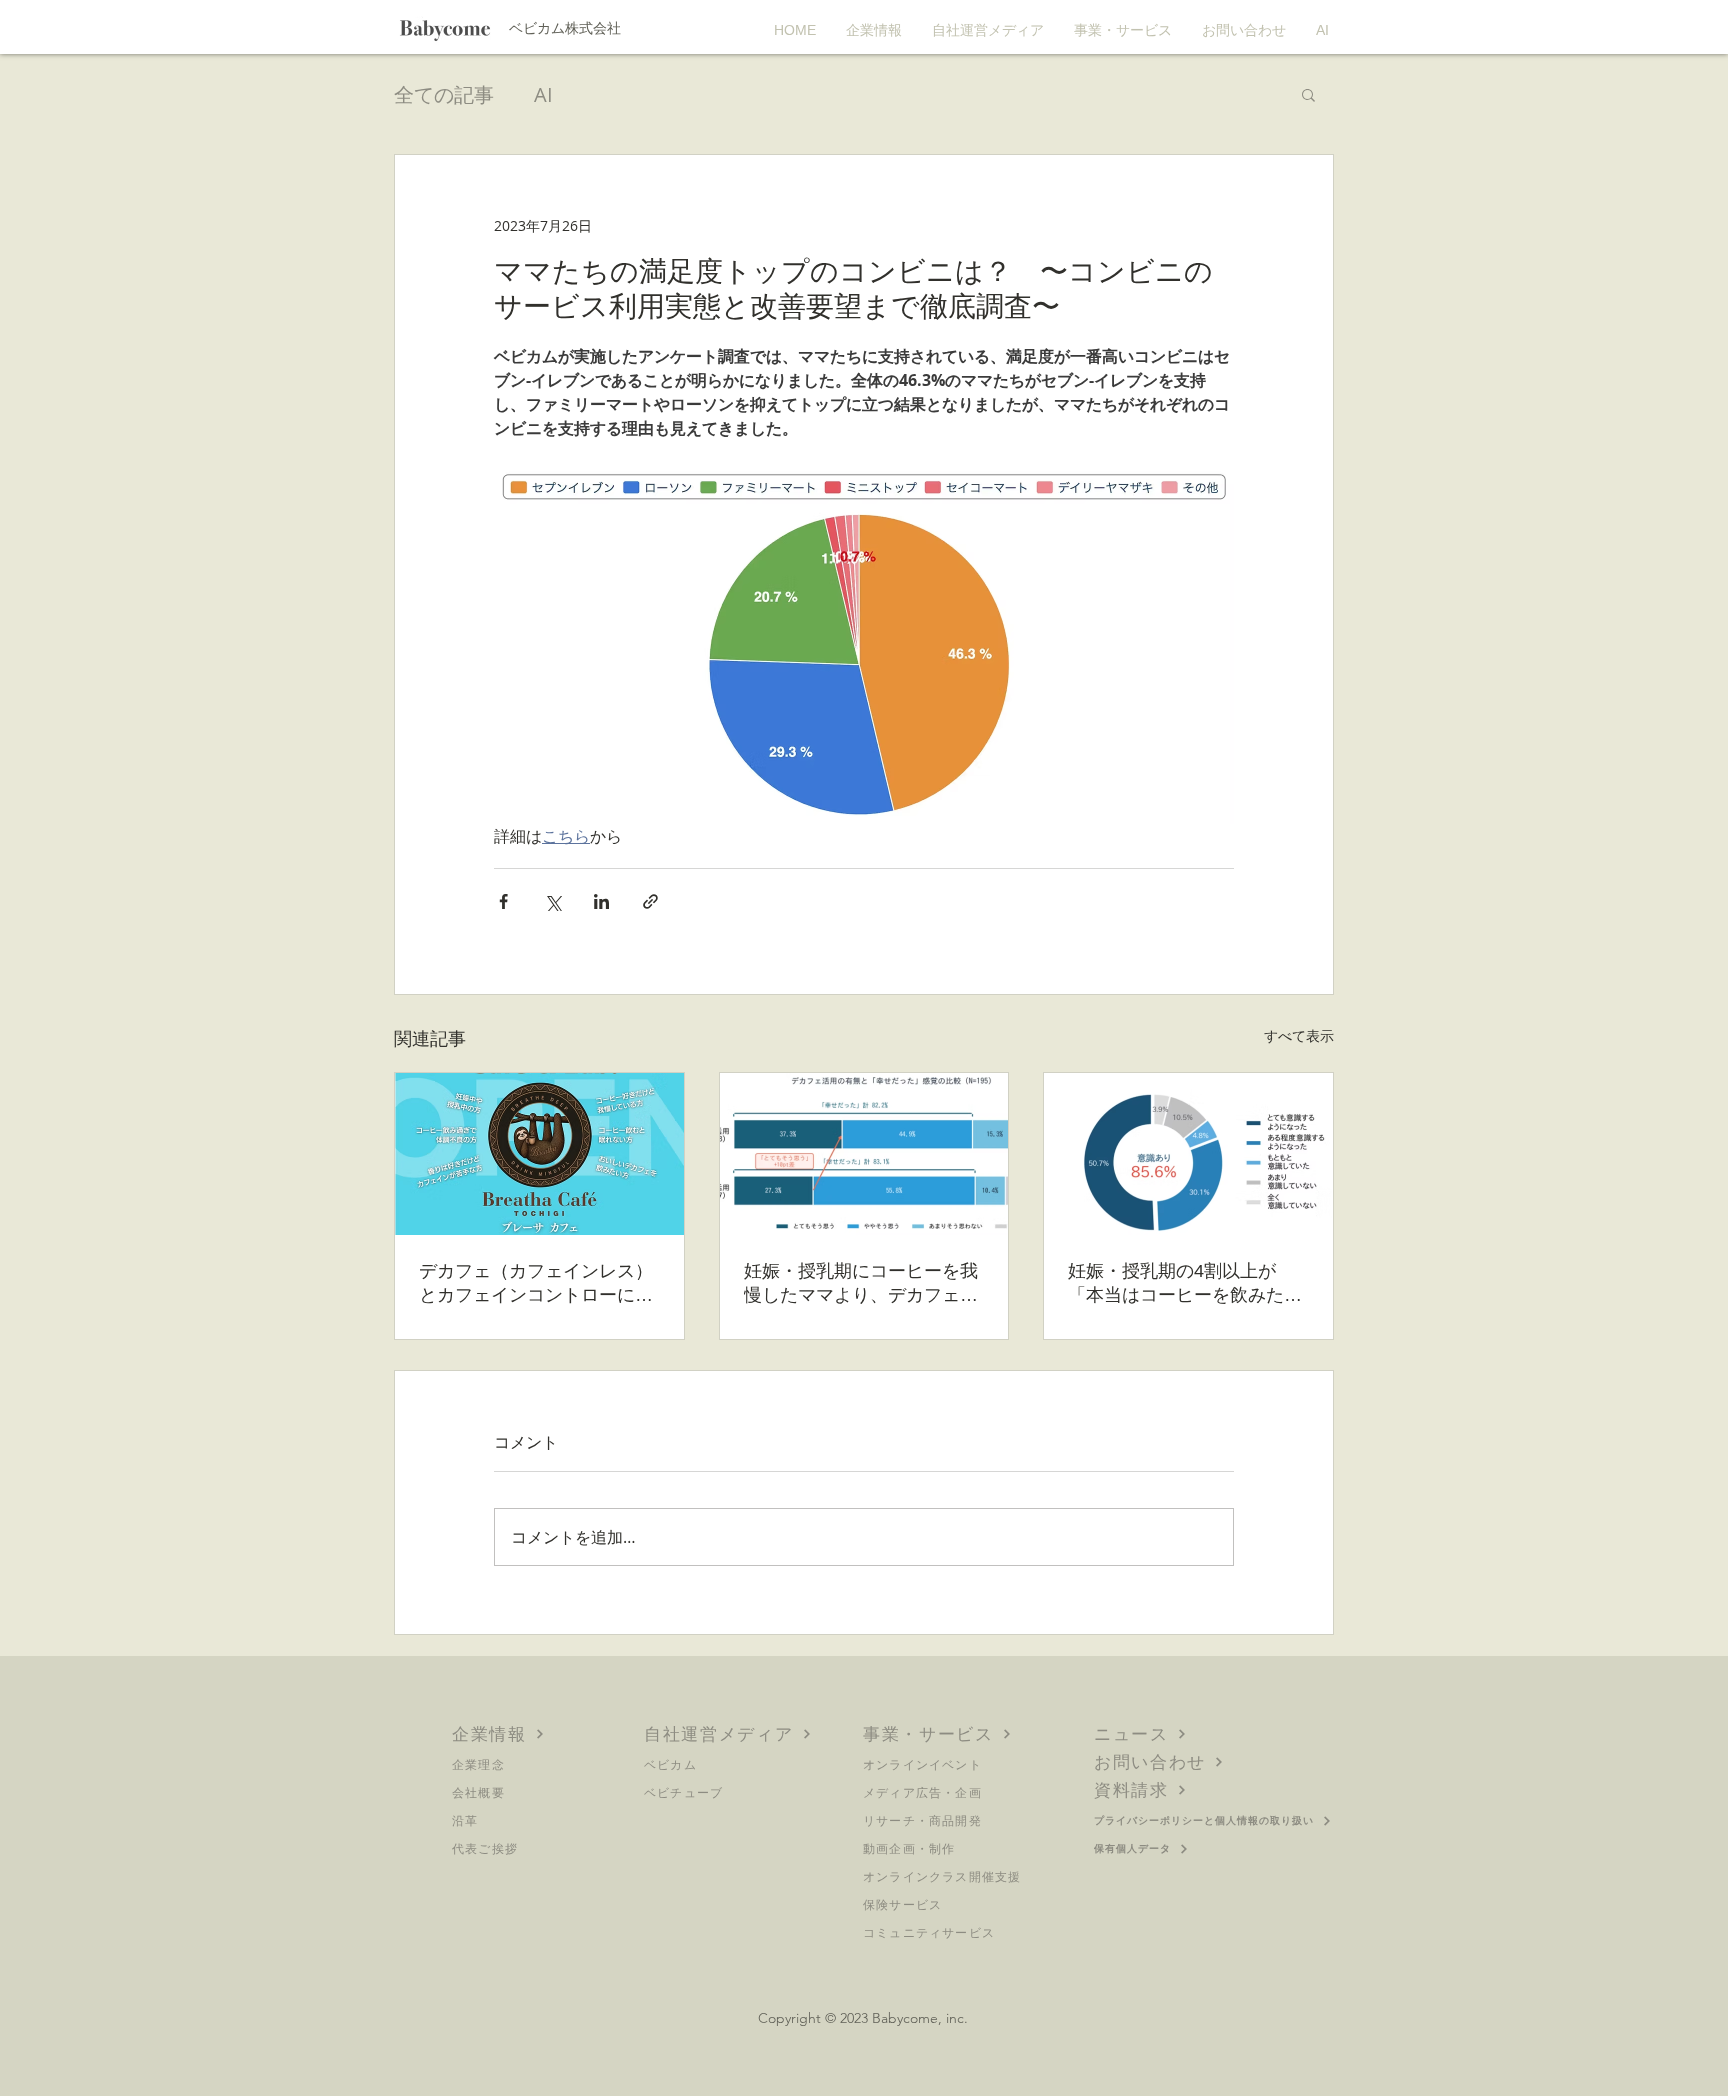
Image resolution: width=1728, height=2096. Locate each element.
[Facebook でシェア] (503, 901)
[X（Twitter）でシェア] (552, 901)
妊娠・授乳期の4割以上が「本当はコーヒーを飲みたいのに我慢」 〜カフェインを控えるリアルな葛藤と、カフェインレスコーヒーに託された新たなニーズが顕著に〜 (1187, 1284)
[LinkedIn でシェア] (601, 901)
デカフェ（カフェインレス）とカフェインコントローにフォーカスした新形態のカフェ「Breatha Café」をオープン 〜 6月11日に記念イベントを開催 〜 (536, 1284)
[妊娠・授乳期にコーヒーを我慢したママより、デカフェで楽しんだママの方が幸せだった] (864, 1154)
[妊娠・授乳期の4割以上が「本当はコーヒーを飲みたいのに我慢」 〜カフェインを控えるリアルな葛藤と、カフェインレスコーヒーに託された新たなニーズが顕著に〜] (1188, 1154)
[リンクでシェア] (650, 901)
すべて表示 (1299, 1035)
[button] (1308, 94)
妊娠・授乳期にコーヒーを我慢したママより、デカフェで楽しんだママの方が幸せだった (861, 1284)
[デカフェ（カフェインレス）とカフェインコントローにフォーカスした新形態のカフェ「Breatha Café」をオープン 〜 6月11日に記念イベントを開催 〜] (539, 1154)
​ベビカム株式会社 (565, 28)
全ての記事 (444, 94)
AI (543, 94)
